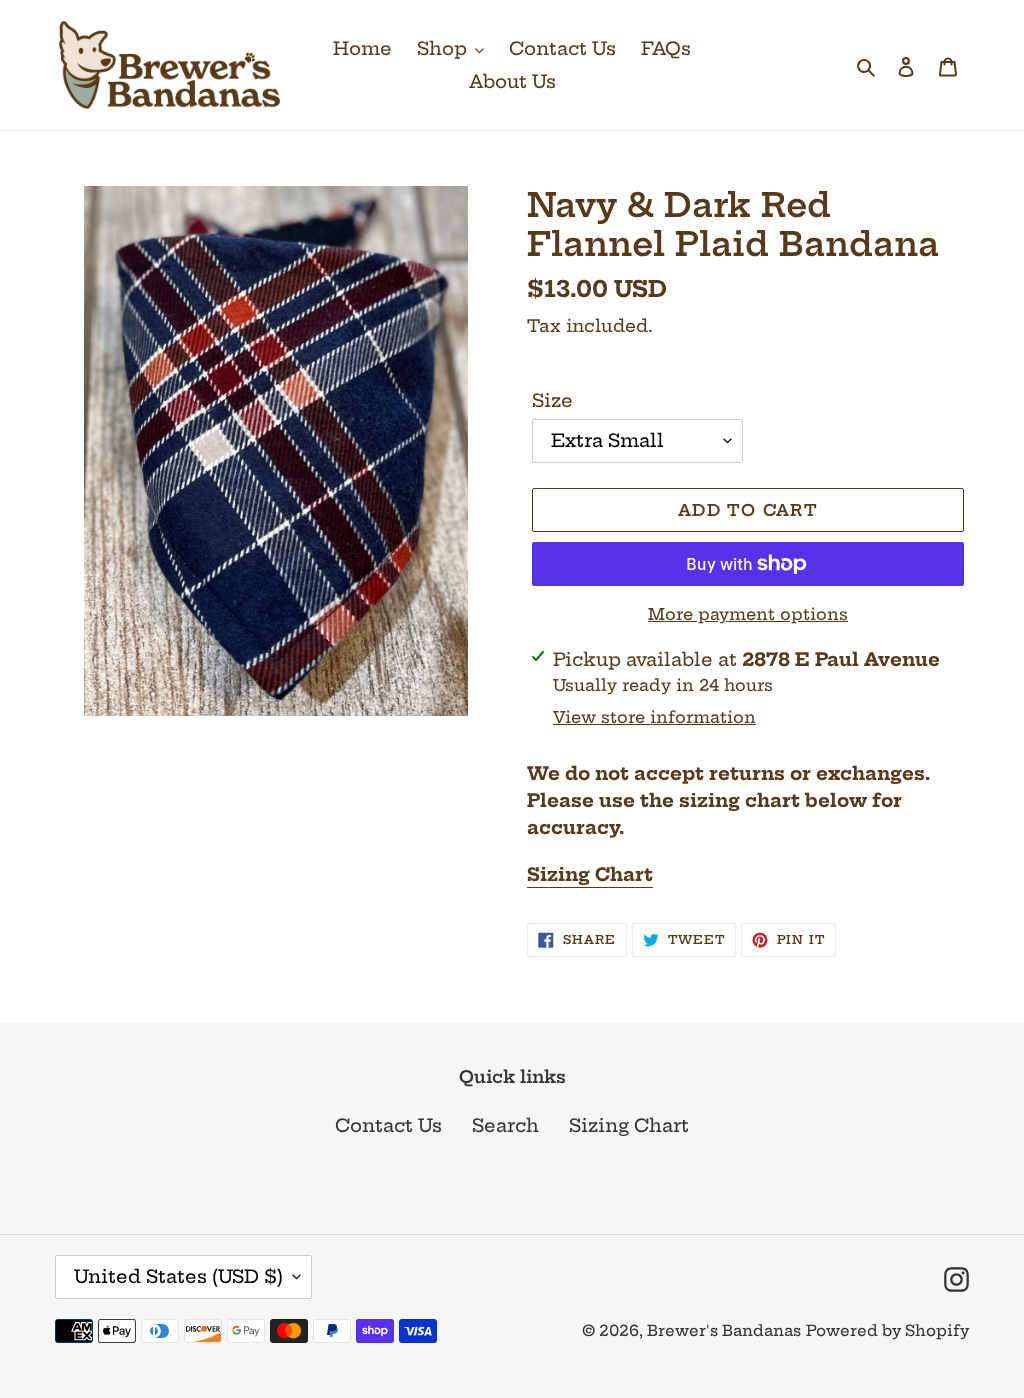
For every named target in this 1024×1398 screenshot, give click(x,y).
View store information (654, 717)
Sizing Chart (629, 1125)
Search (505, 1125)
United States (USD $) (178, 1276)
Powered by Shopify (887, 1330)
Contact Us (388, 1125)
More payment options (748, 614)
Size (552, 400)
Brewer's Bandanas (724, 1330)
